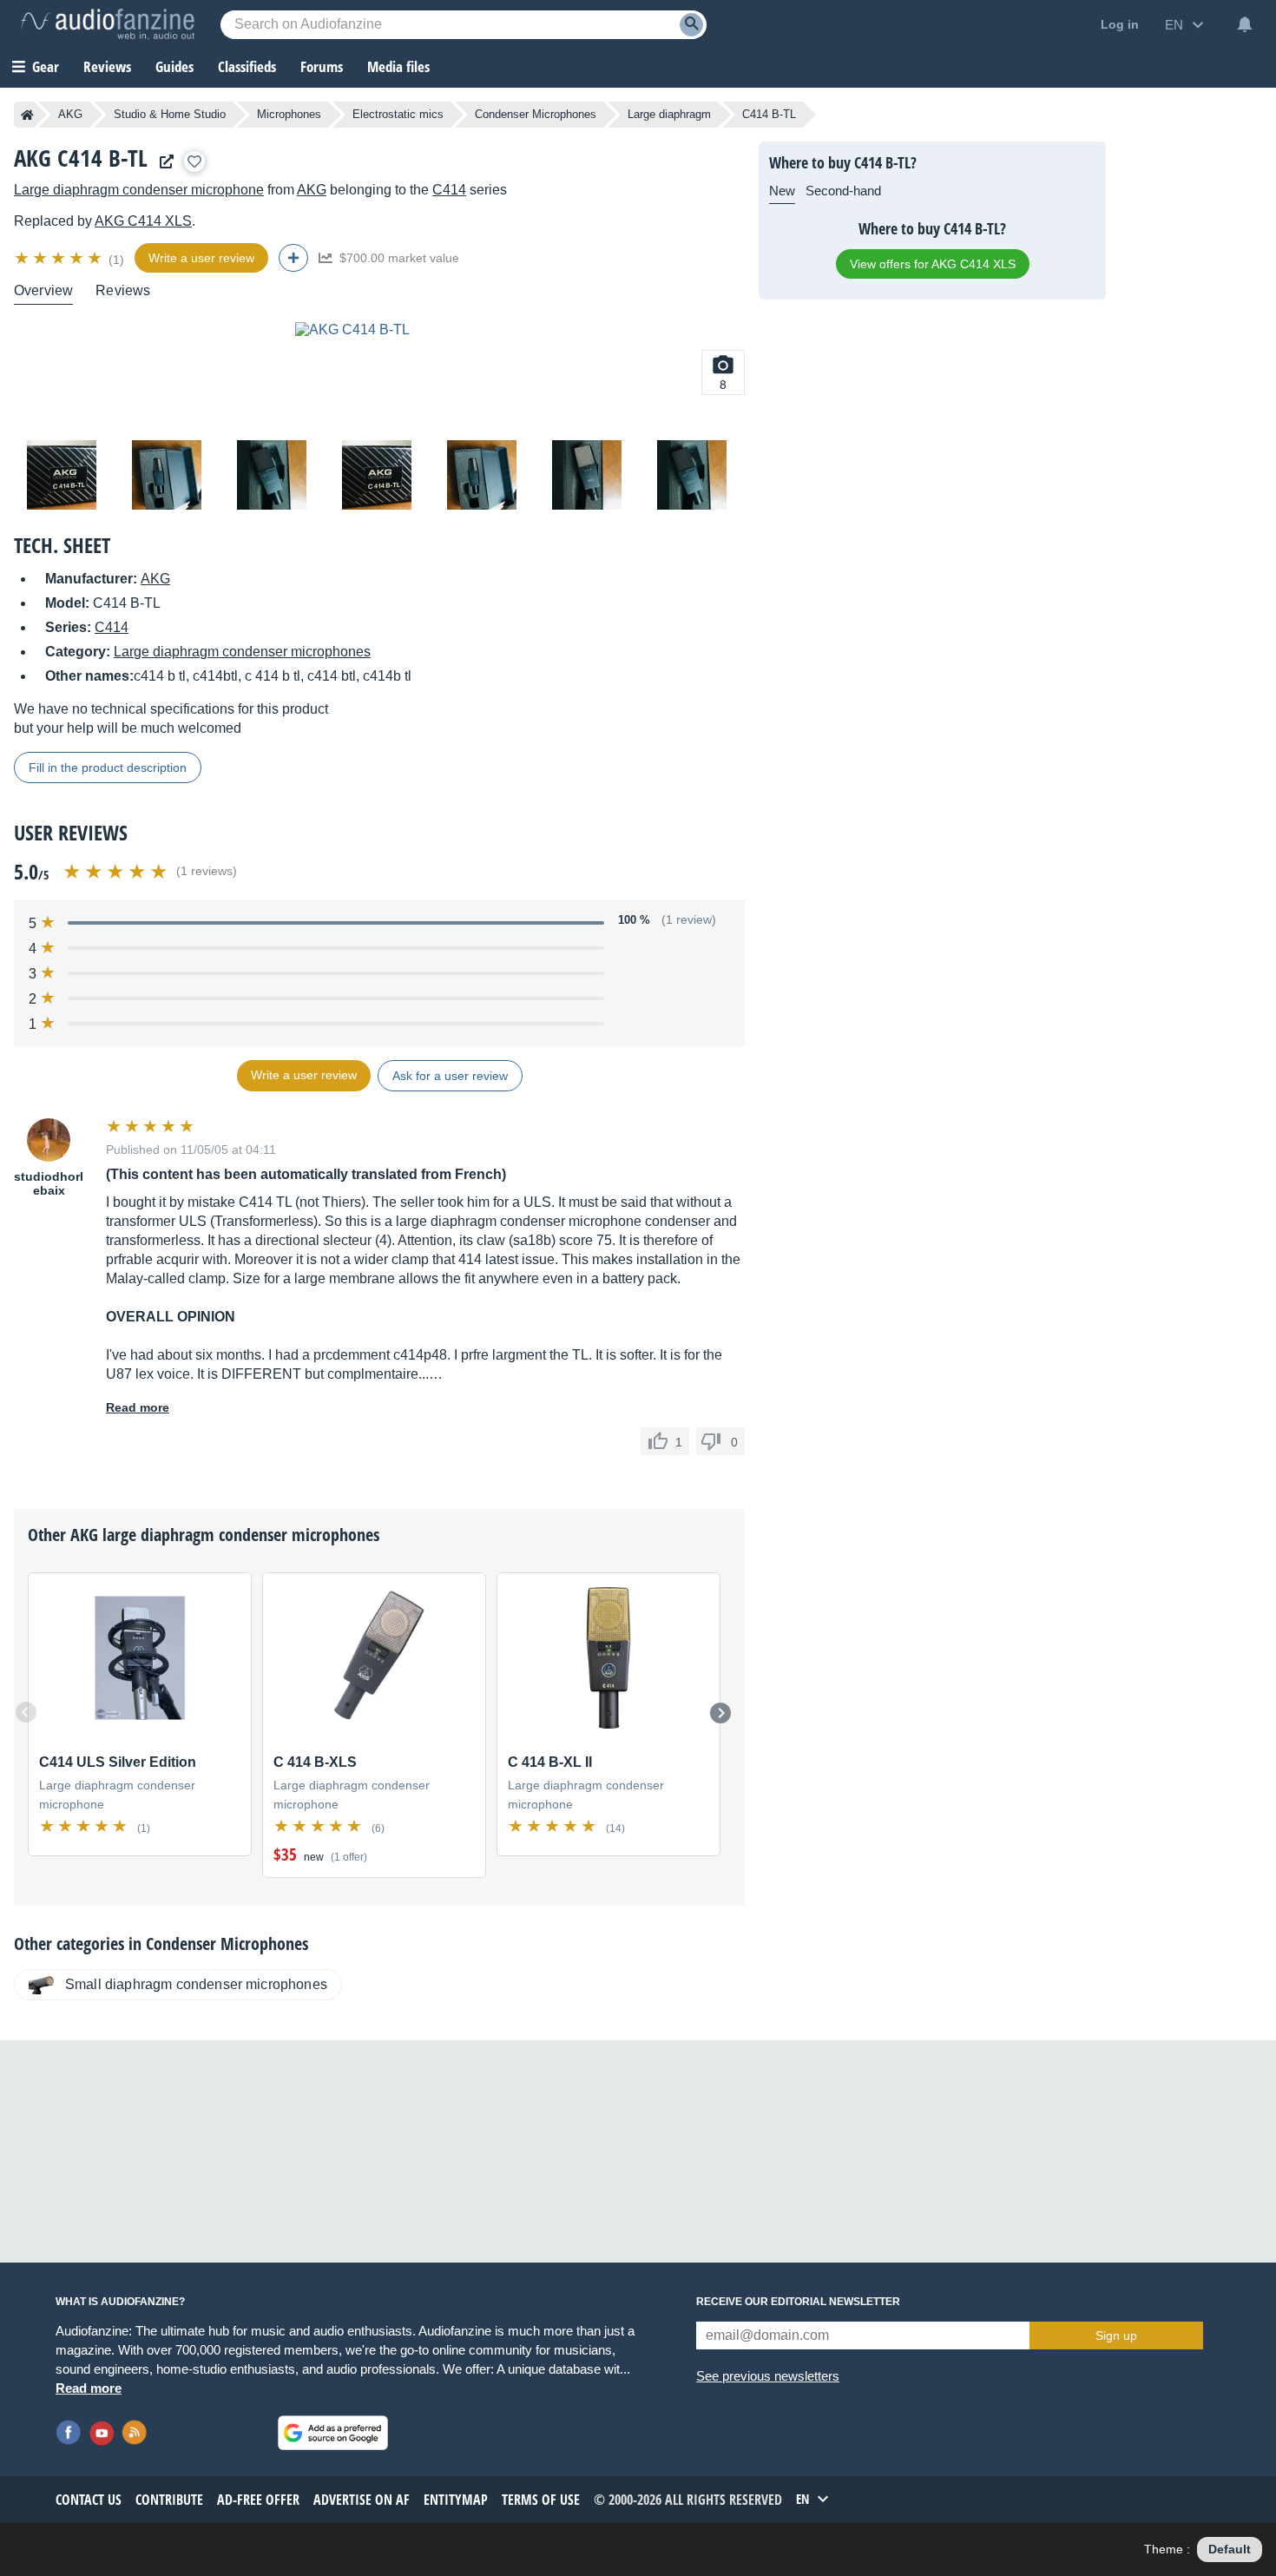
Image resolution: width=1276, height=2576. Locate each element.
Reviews (107, 66)
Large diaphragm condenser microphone (139, 190)
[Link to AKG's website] (162, 162)
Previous (26, 1712)
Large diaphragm (669, 114)
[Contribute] (293, 258)
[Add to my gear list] (194, 161)
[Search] (691, 25)
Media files (398, 66)
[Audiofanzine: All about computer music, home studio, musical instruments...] (108, 24)
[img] (59, 258)
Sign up (1116, 2336)
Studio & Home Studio (170, 114)
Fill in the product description (108, 768)
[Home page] (27, 115)
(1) (116, 260)
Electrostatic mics (398, 114)
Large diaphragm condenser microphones (242, 652)
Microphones (289, 114)
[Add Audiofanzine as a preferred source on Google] (333, 2433)
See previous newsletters (768, 2376)
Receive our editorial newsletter (798, 2302)
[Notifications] (1245, 24)
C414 (449, 190)
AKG (70, 114)
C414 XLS (143, 221)
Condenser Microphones (536, 114)
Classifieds (247, 66)
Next (720, 1713)
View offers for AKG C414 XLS (933, 264)
